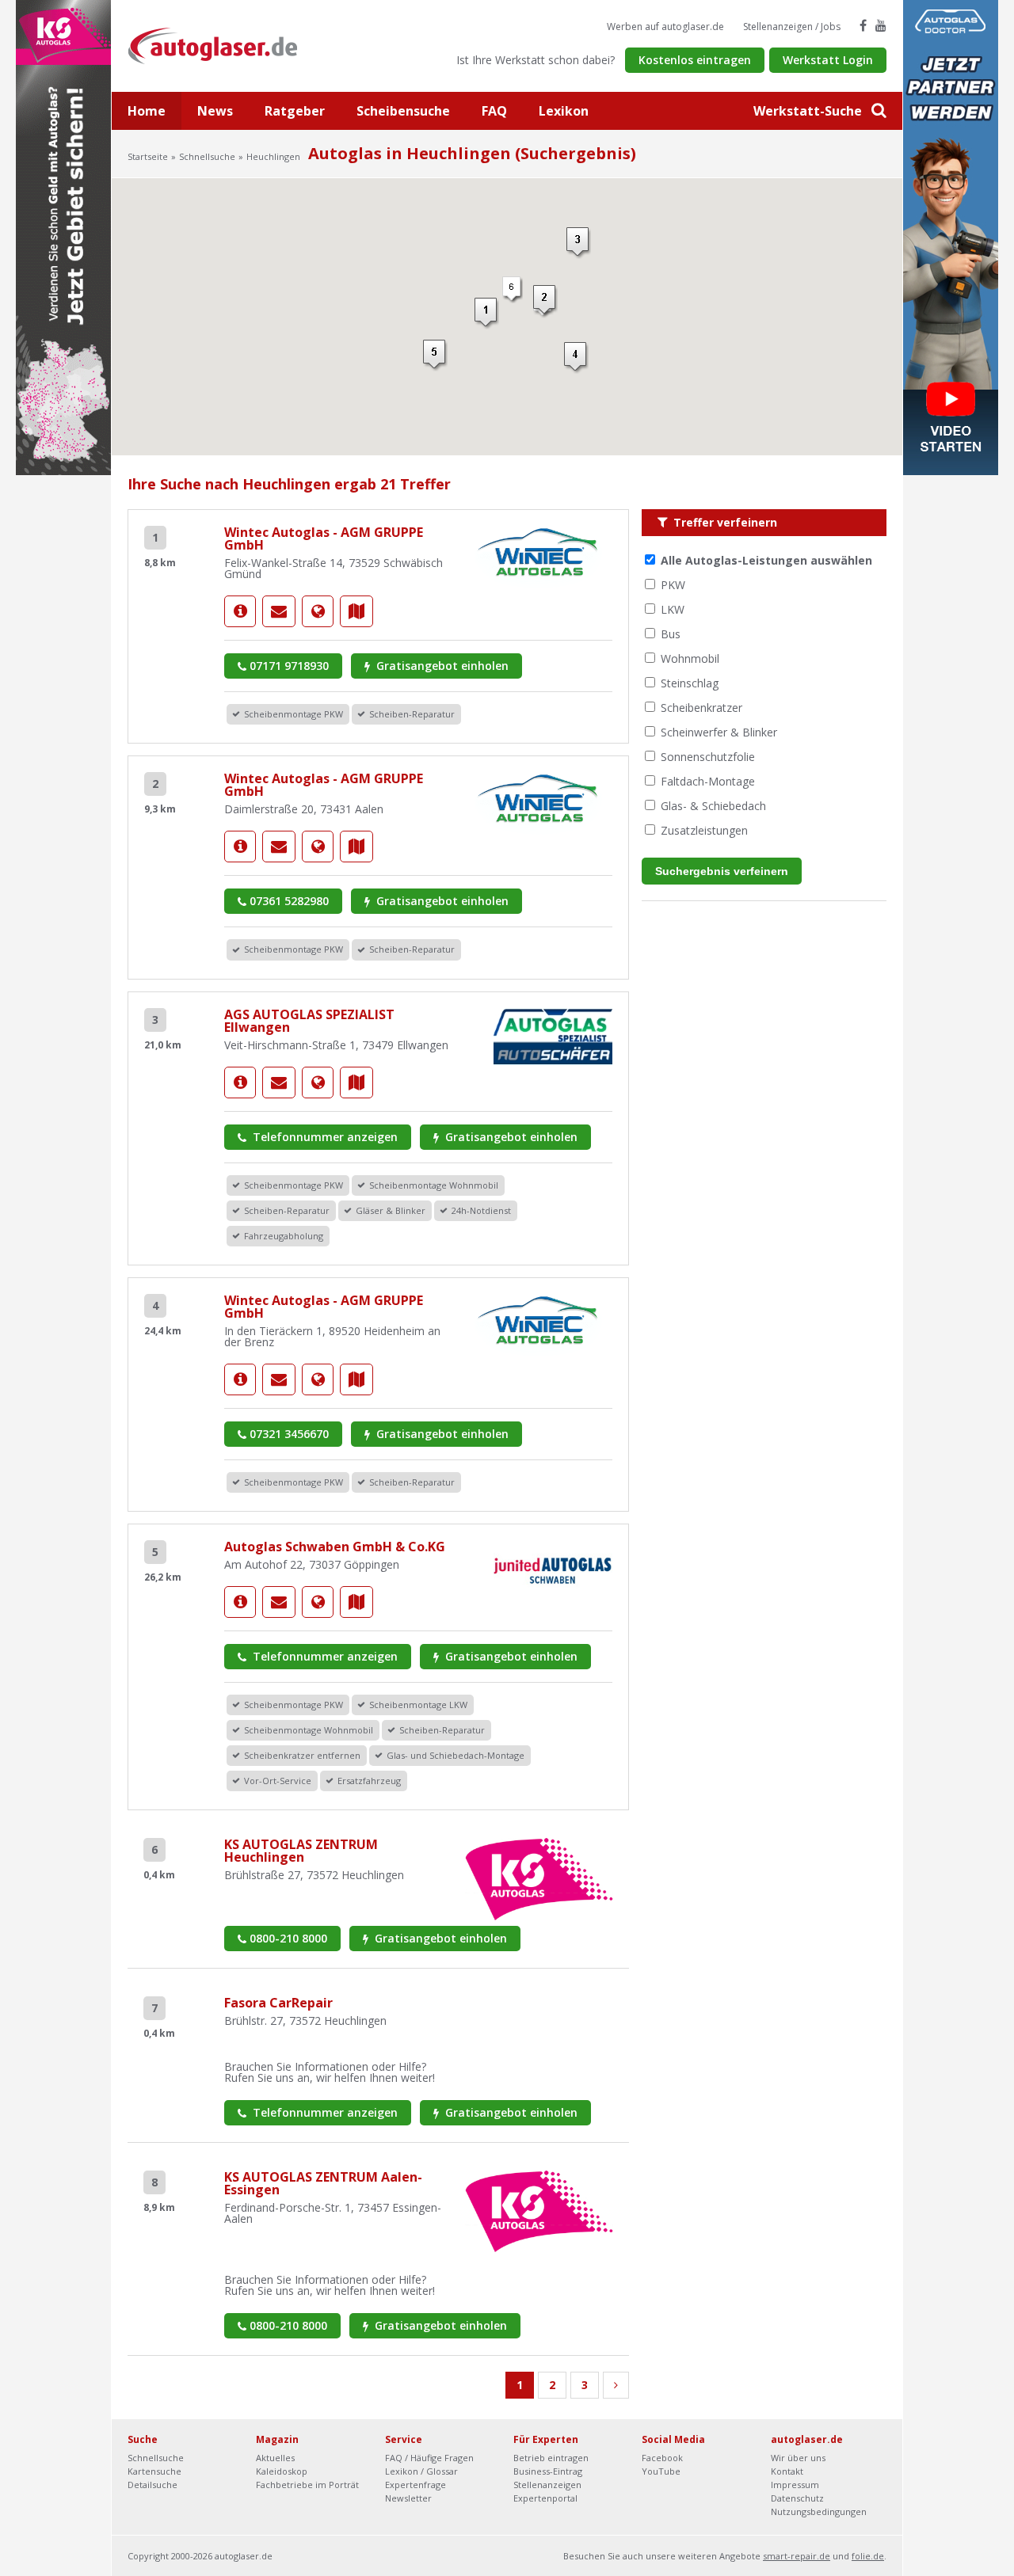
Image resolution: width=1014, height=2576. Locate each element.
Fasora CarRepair (278, 2003)
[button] (576, 358)
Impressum (795, 2485)
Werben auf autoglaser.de (665, 27)
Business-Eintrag (548, 2471)
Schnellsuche (207, 156)
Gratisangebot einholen (441, 666)
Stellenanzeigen (547, 2485)
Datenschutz (797, 2498)
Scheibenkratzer (701, 708)
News (215, 111)
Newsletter (408, 2498)
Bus (671, 634)
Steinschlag (690, 683)
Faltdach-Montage (708, 781)
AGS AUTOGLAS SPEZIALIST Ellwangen (309, 1021)
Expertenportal (545, 2498)
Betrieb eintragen (551, 2458)
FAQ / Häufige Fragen (429, 2458)
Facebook (662, 2458)
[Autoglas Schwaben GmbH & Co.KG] (240, 1602)
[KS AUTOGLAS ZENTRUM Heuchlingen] (539, 1878)
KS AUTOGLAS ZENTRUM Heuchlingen (301, 1851)
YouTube (661, 2471)
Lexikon (564, 111)
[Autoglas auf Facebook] (863, 25)
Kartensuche (154, 2471)
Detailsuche (152, 2485)
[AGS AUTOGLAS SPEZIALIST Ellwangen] (240, 1083)
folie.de (868, 2556)
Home (147, 111)
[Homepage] (318, 611)
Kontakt (787, 2471)
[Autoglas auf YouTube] (881, 25)
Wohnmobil (690, 658)
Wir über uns (798, 2458)
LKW (673, 609)
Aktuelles (275, 2458)
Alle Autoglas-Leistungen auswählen (766, 560)
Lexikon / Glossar (421, 2471)
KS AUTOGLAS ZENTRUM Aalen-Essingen (323, 2183)
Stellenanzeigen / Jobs (792, 27)
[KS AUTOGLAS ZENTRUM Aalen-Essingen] (539, 2210)
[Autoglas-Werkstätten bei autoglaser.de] (225, 45)
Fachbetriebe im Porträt (307, 2485)
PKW (673, 585)
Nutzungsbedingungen (819, 2511)
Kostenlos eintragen (695, 60)
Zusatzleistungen (704, 830)
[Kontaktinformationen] (279, 611)
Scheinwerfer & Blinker (719, 732)
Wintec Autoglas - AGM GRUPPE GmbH (324, 538)
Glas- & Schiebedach (713, 806)
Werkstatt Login (828, 60)
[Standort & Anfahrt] (356, 611)
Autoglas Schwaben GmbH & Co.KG (335, 1547)
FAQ (494, 111)
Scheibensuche (403, 111)
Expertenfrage (416, 2485)
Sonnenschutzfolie (708, 757)
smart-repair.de (797, 2556)
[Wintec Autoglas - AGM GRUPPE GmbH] (240, 611)
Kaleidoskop (282, 2471)
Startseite (148, 156)
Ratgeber (295, 111)
